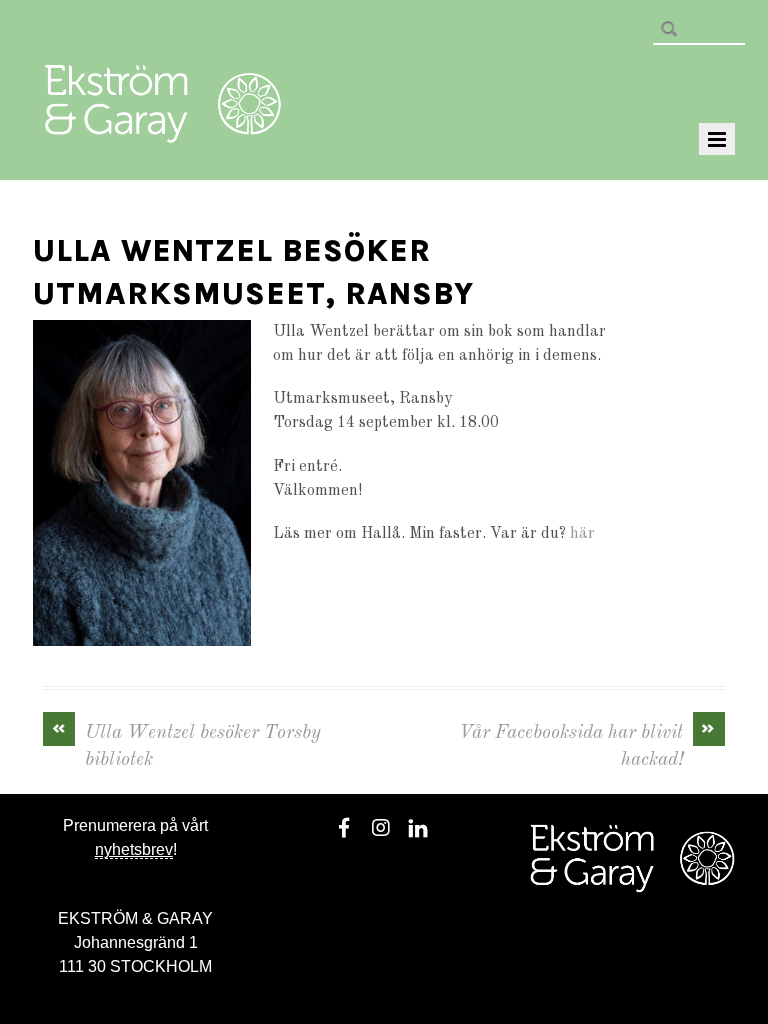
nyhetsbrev (134, 849)
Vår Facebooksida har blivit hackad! (588, 745)
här (582, 534)
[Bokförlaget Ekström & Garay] (163, 129)
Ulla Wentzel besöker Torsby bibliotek (187, 745)
